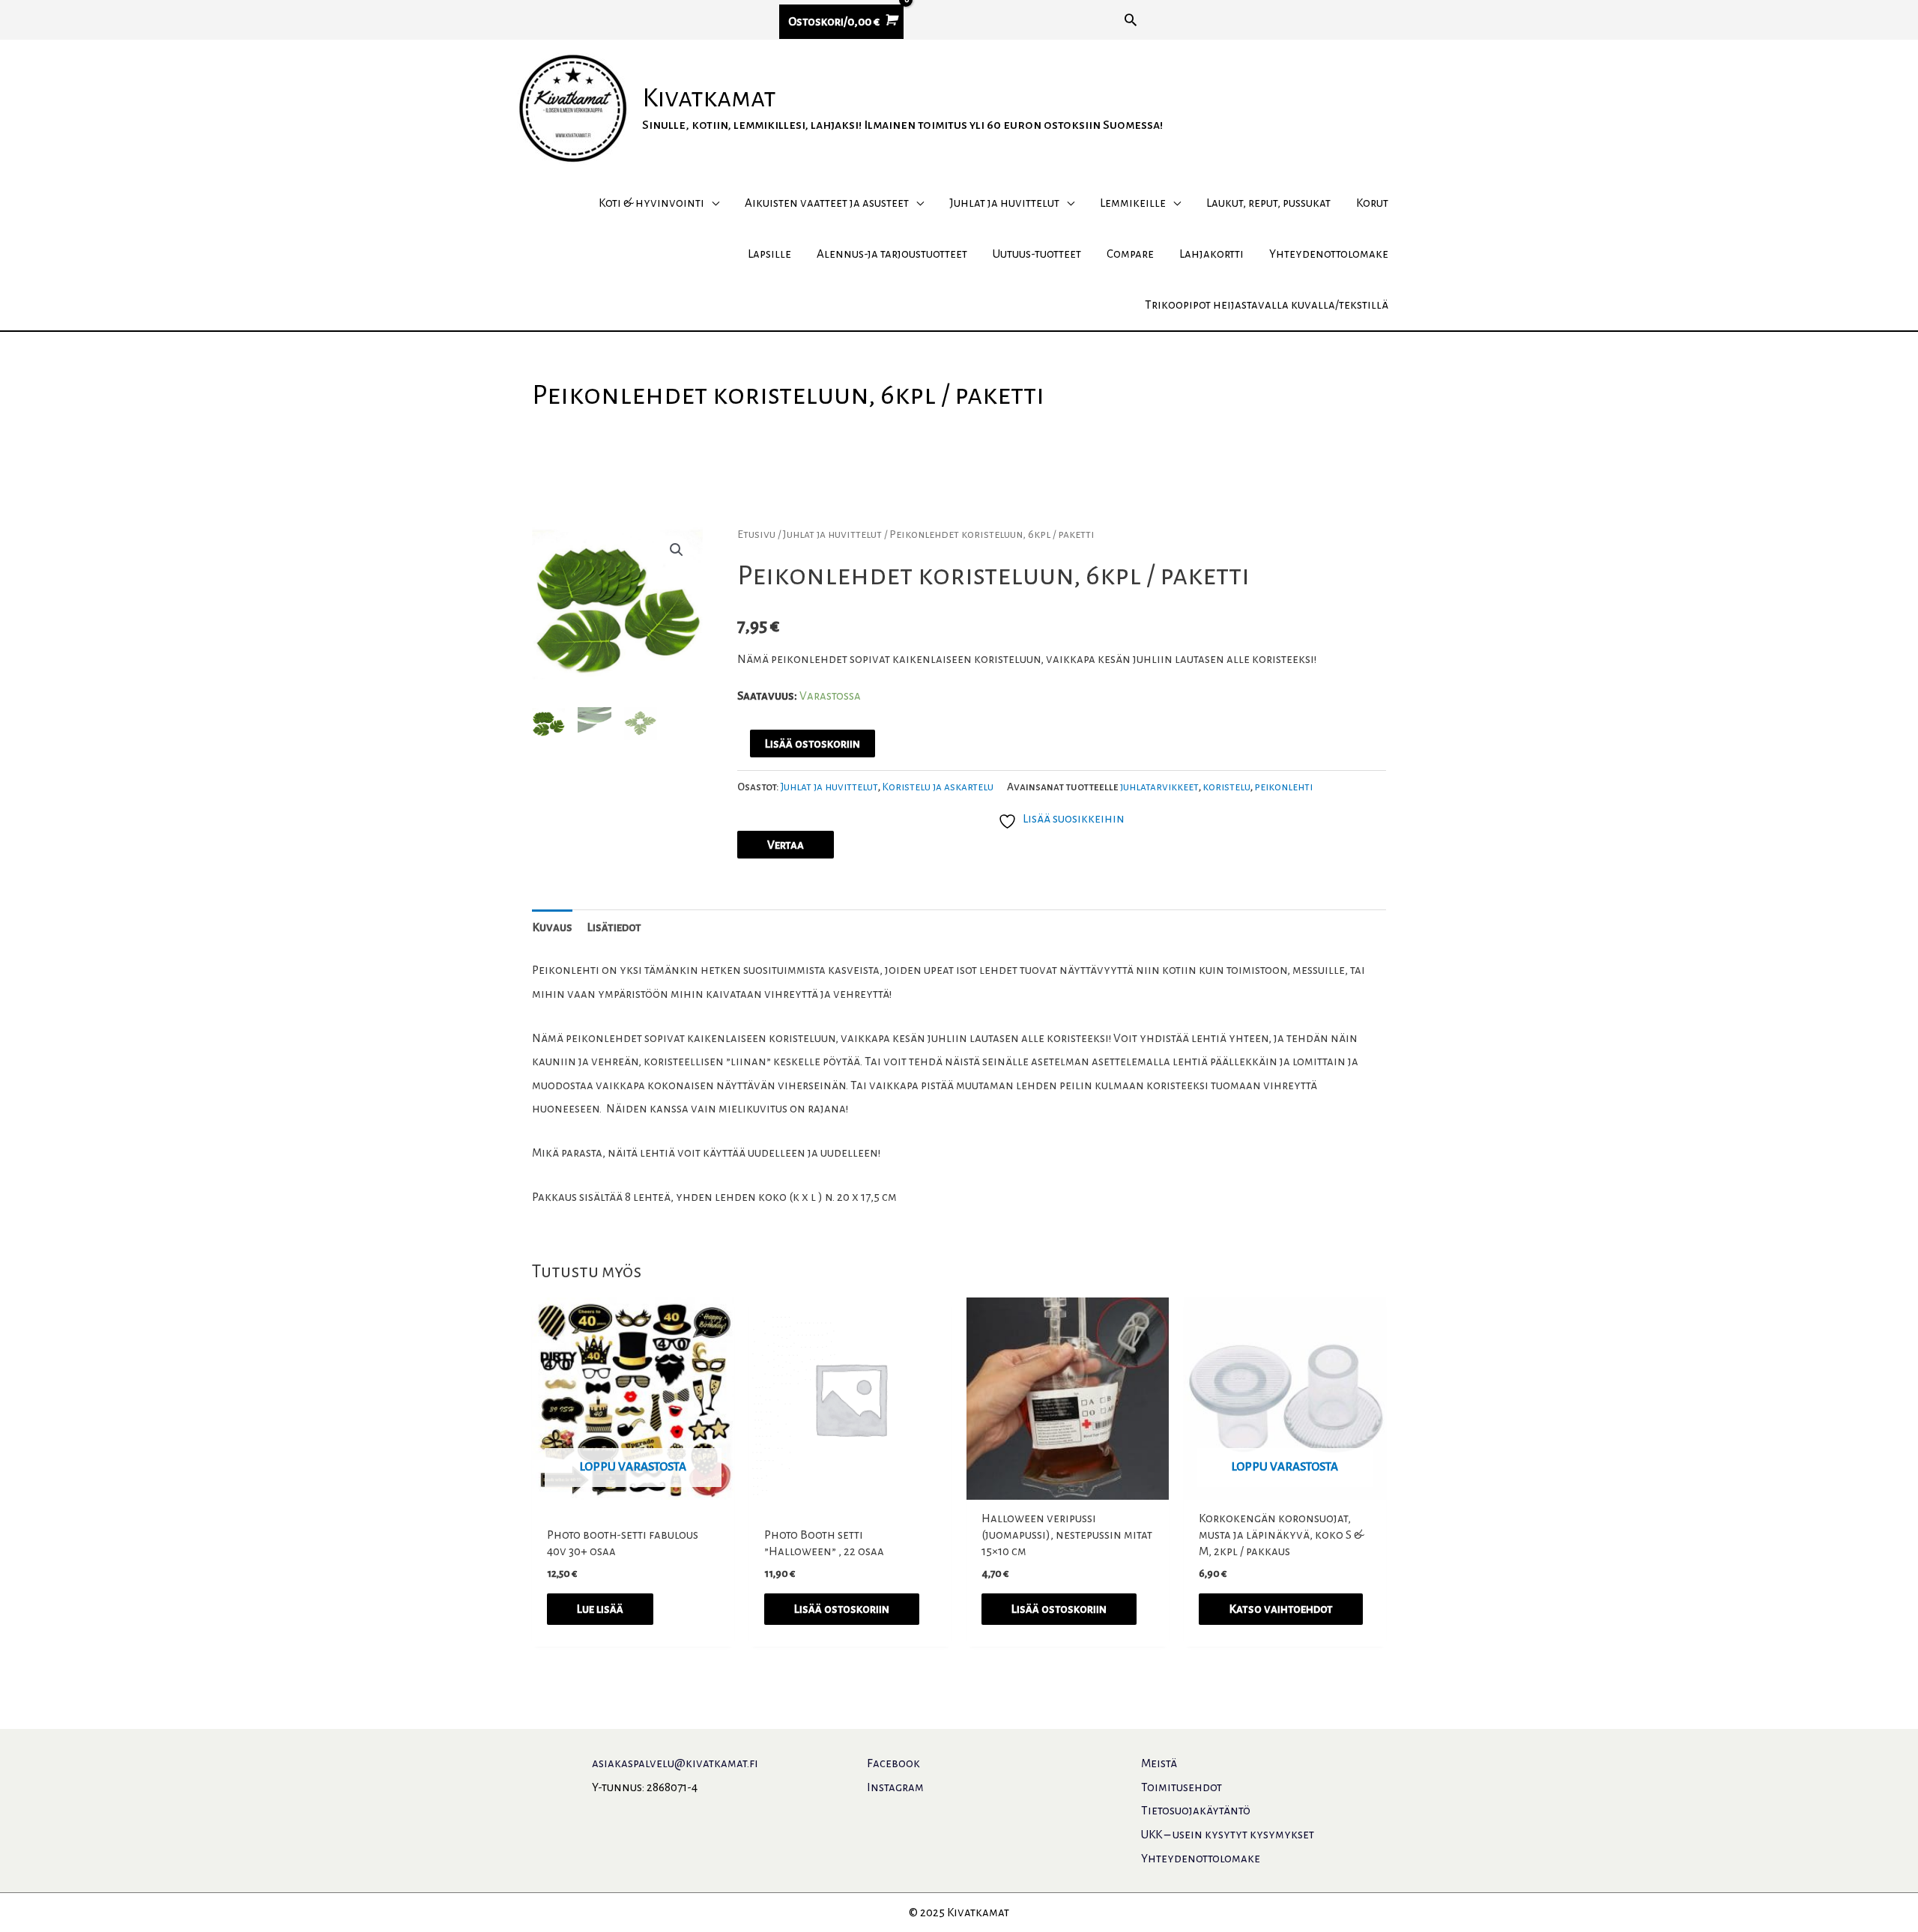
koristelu (1226, 787)
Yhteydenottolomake (1201, 1858)
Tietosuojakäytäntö (1196, 1810)
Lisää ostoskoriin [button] (842, 1609)
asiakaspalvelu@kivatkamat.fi (675, 1763)
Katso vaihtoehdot (1281, 1609)
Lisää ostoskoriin (813, 744)
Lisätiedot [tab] (614, 927)
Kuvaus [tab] (552, 927)
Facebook (893, 1763)
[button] (1131, 19)
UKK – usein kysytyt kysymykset (1228, 1834)
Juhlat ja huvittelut (832, 534)
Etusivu (756, 534)
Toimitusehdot (1182, 1787)
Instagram (895, 1787)
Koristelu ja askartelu (938, 787)
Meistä (1159, 1763)
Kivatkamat (709, 98)
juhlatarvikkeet (1159, 787)
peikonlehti (1283, 787)
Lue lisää (600, 1609)
